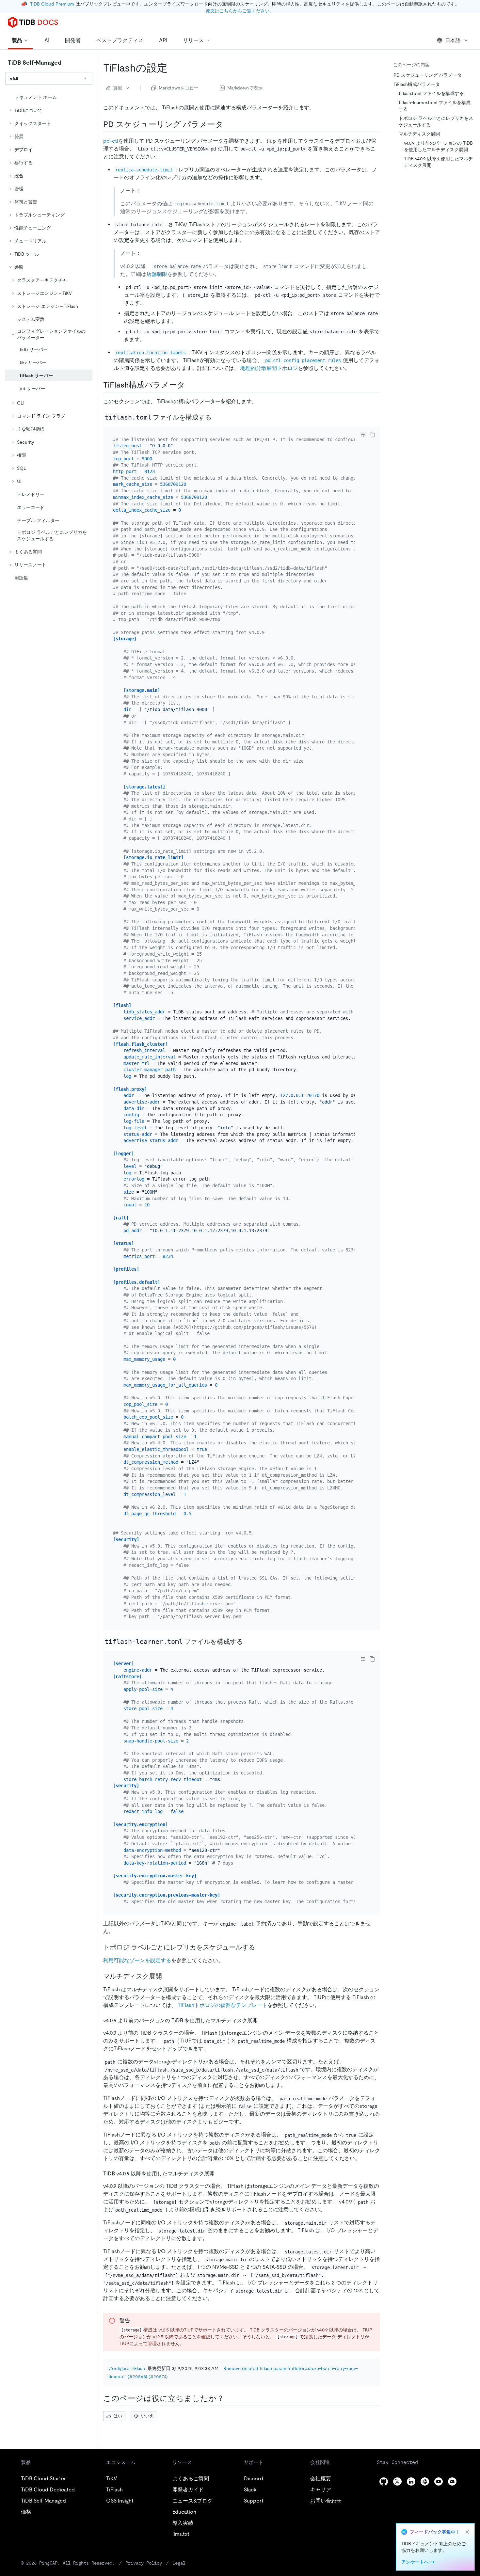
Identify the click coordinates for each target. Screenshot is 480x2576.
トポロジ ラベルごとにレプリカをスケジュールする (436, 121)
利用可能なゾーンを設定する (137, 1960)
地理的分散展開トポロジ (269, 368)
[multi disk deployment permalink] (167, 1976)
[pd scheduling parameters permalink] (229, 124)
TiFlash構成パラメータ (417, 84)
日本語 (453, 40)
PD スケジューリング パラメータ (428, 75)
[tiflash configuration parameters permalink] (190, 385)
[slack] (425, 2481)
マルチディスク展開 (419, 134)
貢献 (118, 88)
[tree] (49, 338)
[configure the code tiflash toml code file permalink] (217, 417)
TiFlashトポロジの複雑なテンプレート (223, 2005)
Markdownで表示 (245, 88)
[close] (467, 2532)
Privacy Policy (144, 2563)
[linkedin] (411, 2481)
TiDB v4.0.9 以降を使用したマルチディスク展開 (438, 162)
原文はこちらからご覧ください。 (240, 11)
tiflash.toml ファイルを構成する (431, 93)
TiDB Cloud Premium (52, 4)
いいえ (147, 2416)
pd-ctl (111, 141)
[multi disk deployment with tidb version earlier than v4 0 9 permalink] (263, 2020)
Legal (179, 2563)
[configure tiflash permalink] (173, 68)
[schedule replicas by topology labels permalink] (260, 1947)
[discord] (452, 2481)
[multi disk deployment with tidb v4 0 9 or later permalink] (220, 2173)
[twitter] (397, 2481)
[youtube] (439, 2481)
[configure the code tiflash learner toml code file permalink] (248, 1642)
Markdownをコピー (179, 88)
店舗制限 (157, 274)
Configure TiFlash (127, 2368)
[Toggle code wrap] (363, 435)
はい (118, 2416)
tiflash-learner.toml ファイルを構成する (435, 106)
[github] (384, 2481)
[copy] (372, 435)
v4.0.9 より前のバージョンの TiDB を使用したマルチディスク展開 (438, 146)
